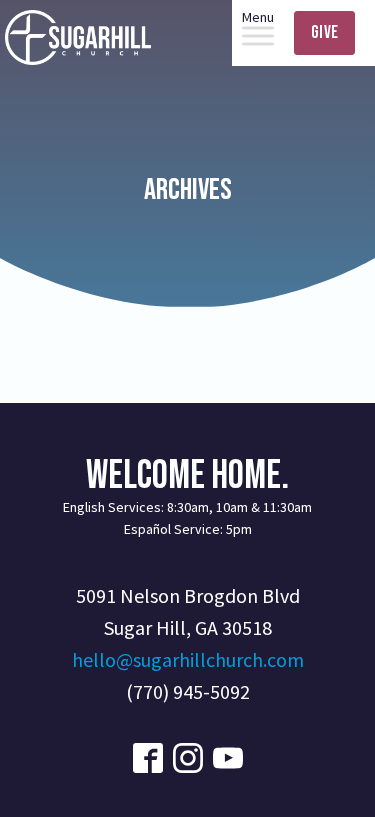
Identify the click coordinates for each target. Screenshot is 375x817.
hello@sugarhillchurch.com (188, 659)
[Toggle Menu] (258, 35)
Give (324, 32)
